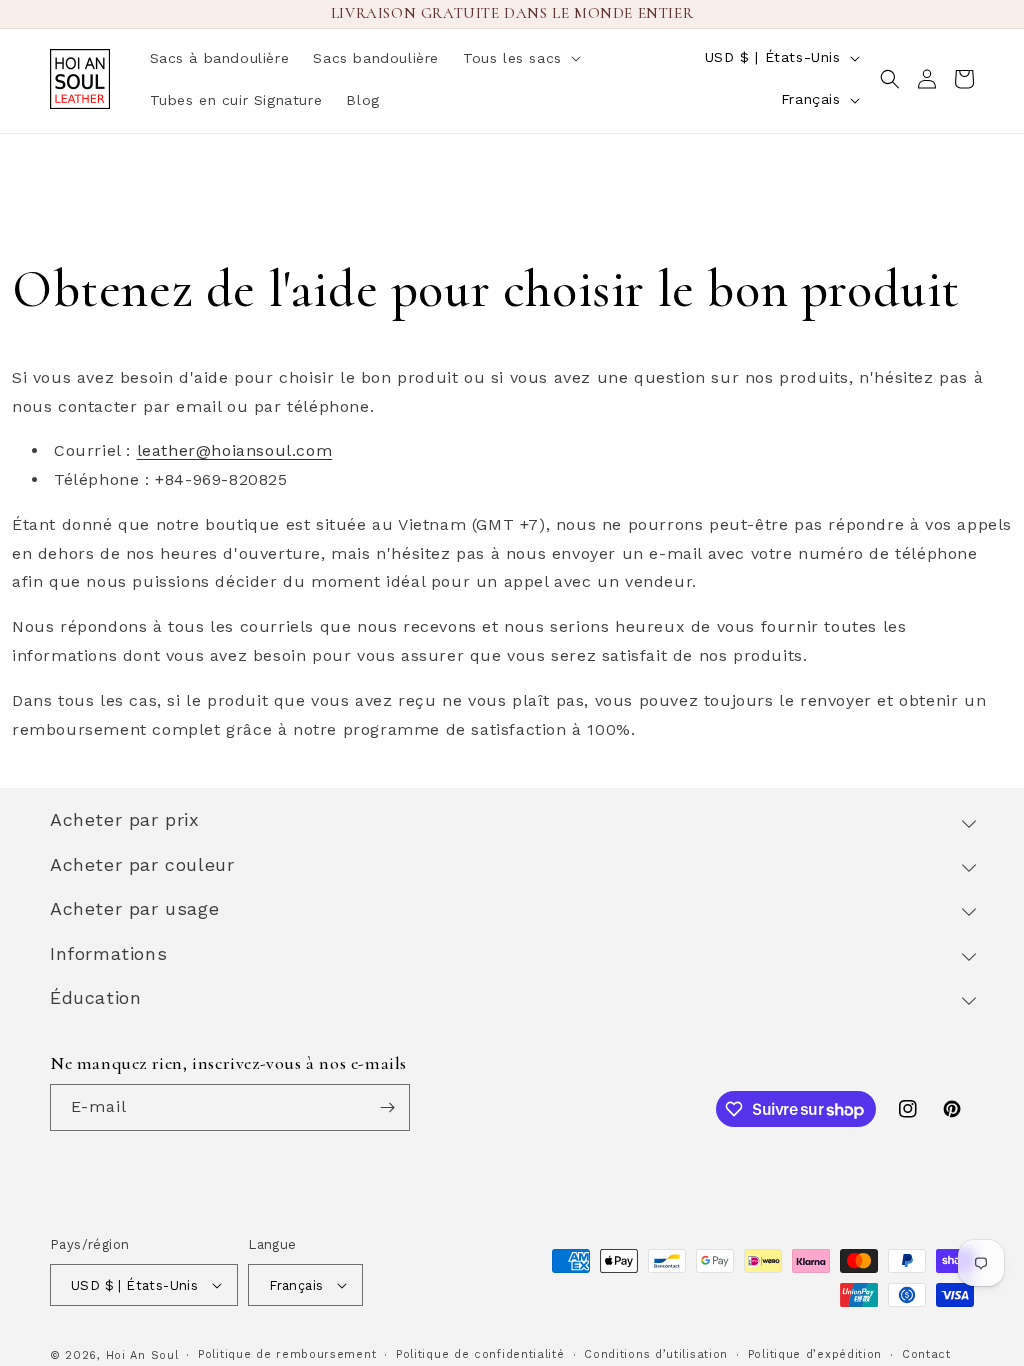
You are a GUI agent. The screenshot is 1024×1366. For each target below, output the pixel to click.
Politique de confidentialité (480, 1354)
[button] (520, 58)
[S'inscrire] (387, 1107)
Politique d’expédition (815, 1354)
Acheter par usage (134, 908)
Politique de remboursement (287, 1354)
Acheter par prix (125, 819)
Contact (926, 1354)
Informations (108, 953)
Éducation (95, 997)
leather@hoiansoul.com (235, 450)
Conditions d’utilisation (656, 1354)
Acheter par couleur (142, 864)
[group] (512, 466)
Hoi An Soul (142, 1355)
